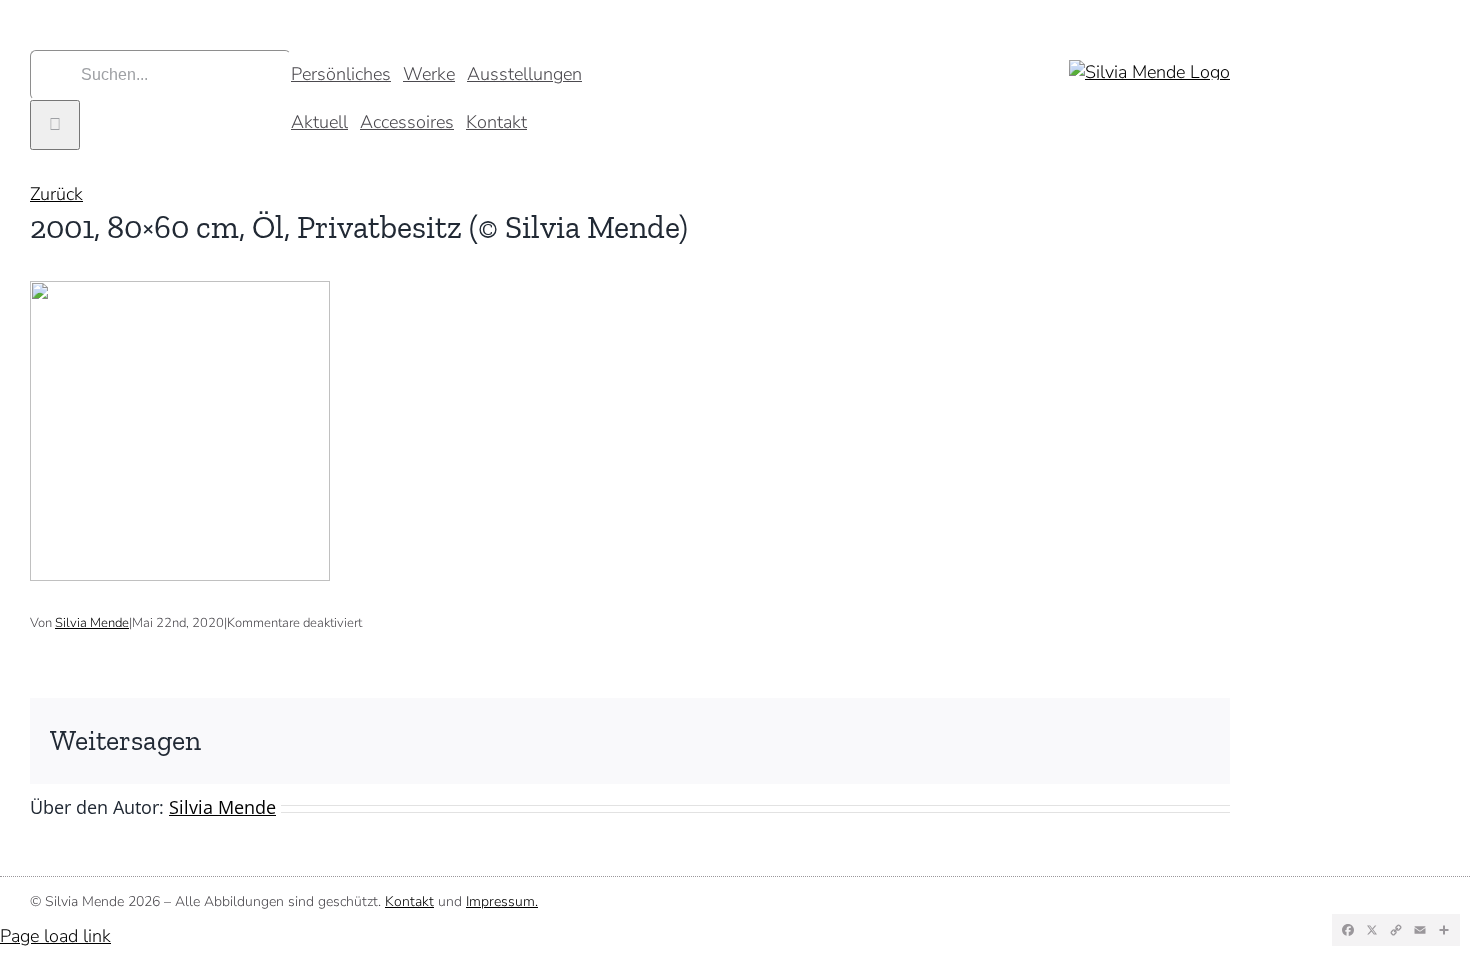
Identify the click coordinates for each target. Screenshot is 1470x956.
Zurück (56, 194)
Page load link (55, 936)
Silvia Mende (92, 623)
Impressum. (502, 901)
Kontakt (409, 901)
